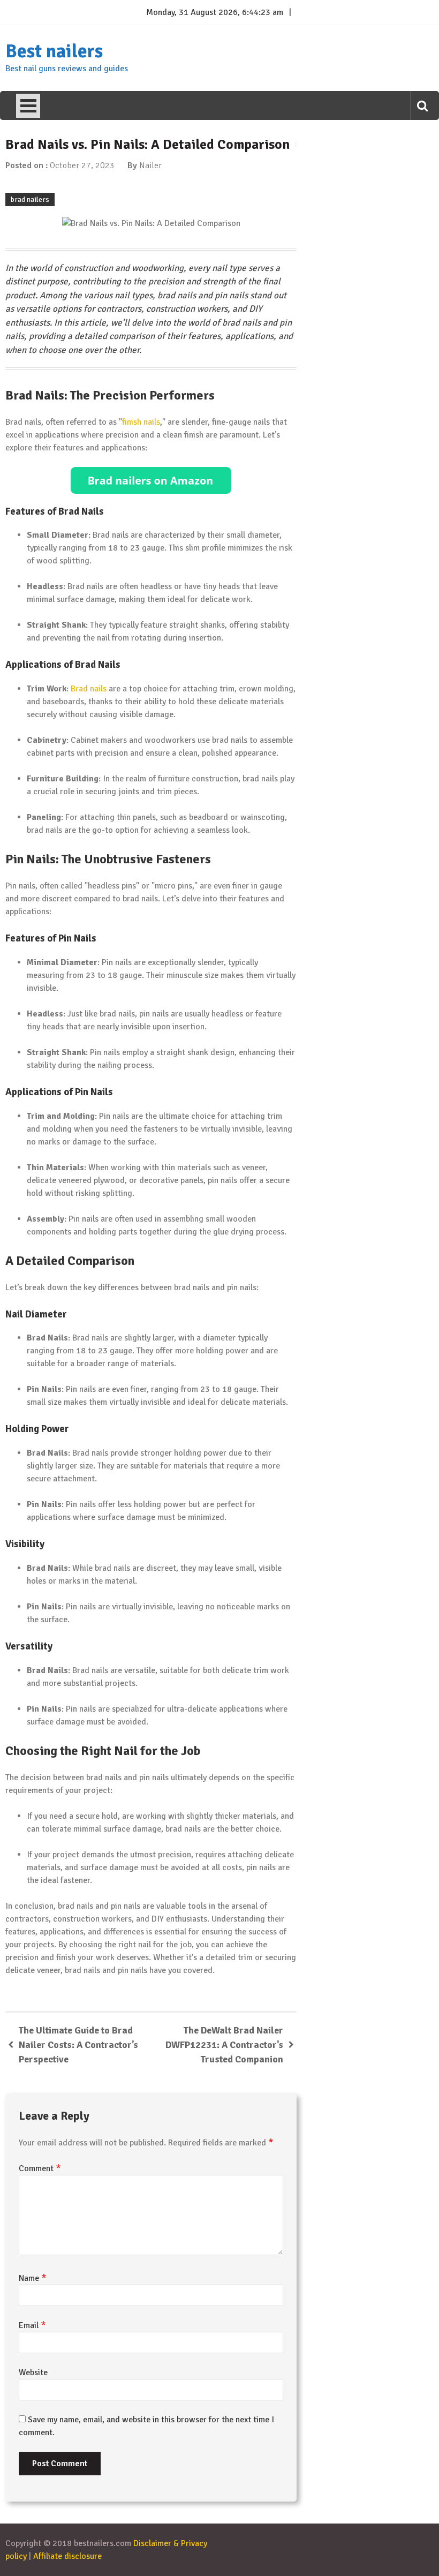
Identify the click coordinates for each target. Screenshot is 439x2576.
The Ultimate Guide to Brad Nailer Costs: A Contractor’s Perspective (78, 2045)
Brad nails (89, 689)
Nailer (150, 165)
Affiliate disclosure (67, 2556)
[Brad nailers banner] (151, 480)
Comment (40, 2168)
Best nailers (54, 51)
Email (32, 2325)
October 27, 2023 (82, 165)
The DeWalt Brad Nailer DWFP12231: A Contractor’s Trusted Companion (224, 2045)
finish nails (141, 422)
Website (33, 2372)
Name (33, 2278)
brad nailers (30, 199)
